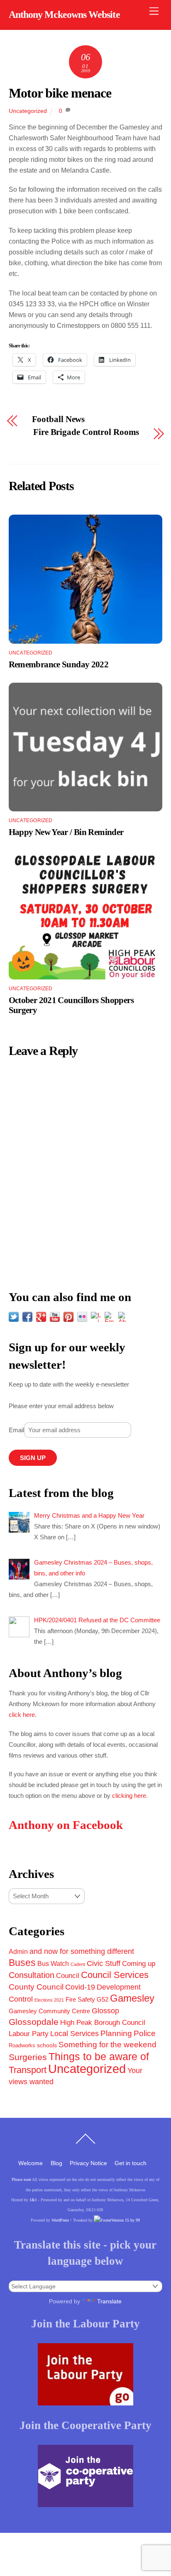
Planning (116, 2033)
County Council (36, 1987)
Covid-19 (80, 1987)
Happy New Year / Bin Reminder (66, 832)
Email (16, 1430)
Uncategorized (28, 111)
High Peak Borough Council (103, 2022)
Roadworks (22, 2046)
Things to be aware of (99, 2056)
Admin (18, 1951)
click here (22, 1715)
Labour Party (29, 2034)
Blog (56, 2163)
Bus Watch (53, 1964)
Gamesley (132, 1998)
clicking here (129, 1796)
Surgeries (28, 2057)
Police (145, 2033)
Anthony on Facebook (66, 1825)
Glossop (105, 2011)
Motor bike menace (60, 93)
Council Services (115, 1975)
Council (68, 1975)
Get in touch (131, 2163)
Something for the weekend (107, 2045)
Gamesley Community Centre (49, 2011)
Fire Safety (80, 1999)
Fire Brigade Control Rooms (86, 432)
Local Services (75, 2034)
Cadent (78, 1964)
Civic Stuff (104, 1963)
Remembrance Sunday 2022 (59, 664)
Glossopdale (34, 2022)
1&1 (33, 2200)
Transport (28, 2070)
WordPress (60, 2220)
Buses (22, 1963)
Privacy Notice (88, 2163)
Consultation (32, 1975)
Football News (59, 419)
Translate (109, 2301)
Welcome (31, 2163)
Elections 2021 (49, 2000)
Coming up (139, 1963)
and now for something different (82, 1951)
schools (47, 2045)
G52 (103, 1999)
